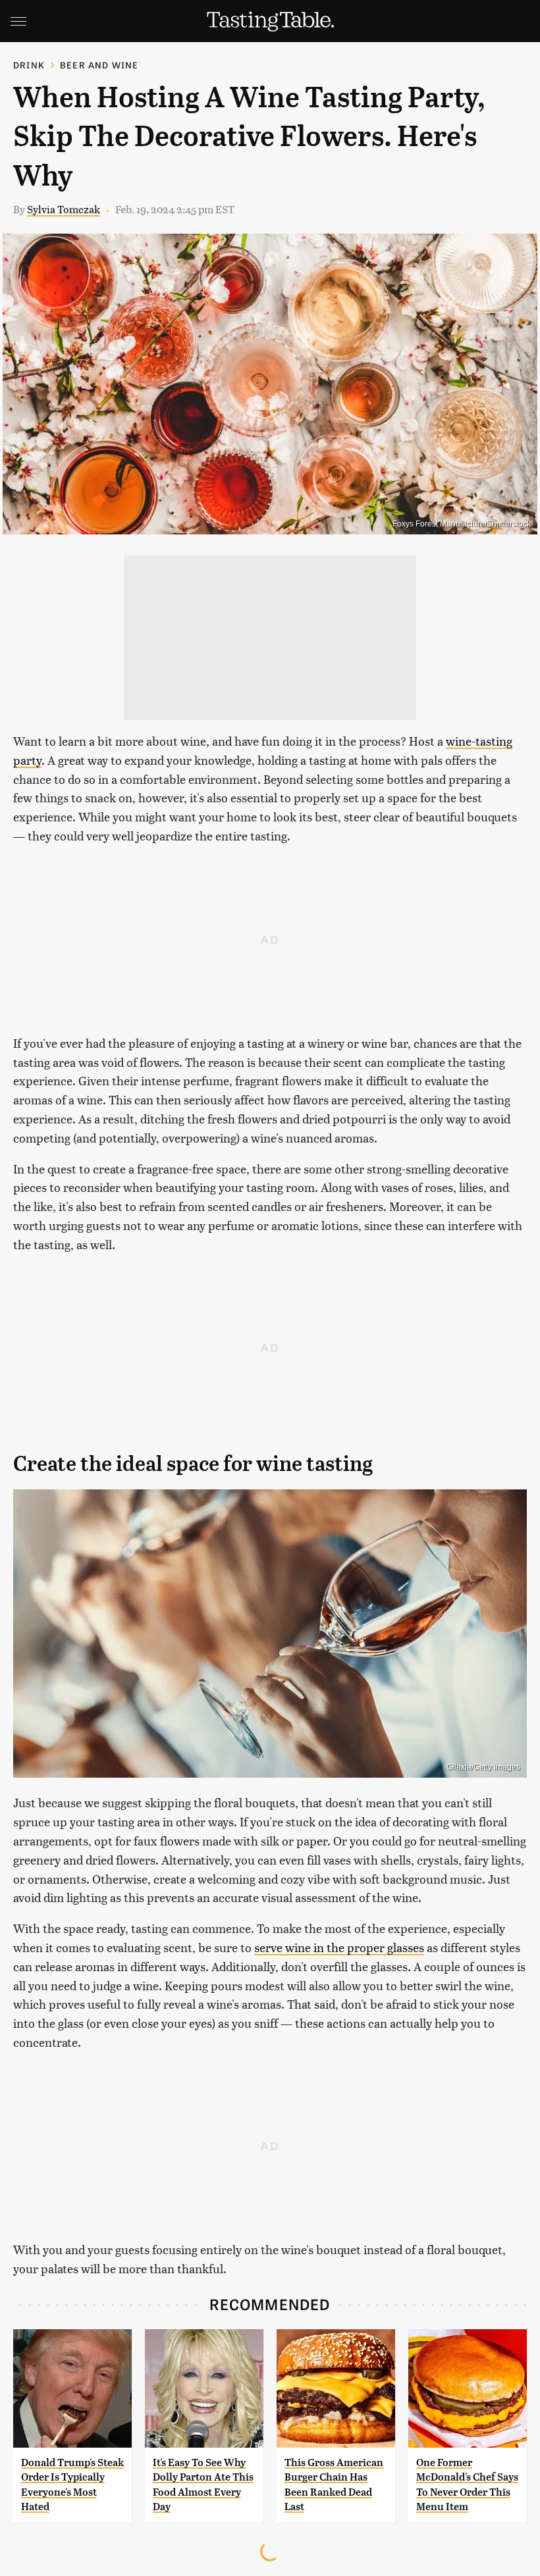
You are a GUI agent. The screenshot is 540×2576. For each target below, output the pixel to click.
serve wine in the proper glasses (339, 1947)
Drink (29, 65)
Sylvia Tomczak (64, 209)
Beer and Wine (99, 65)
